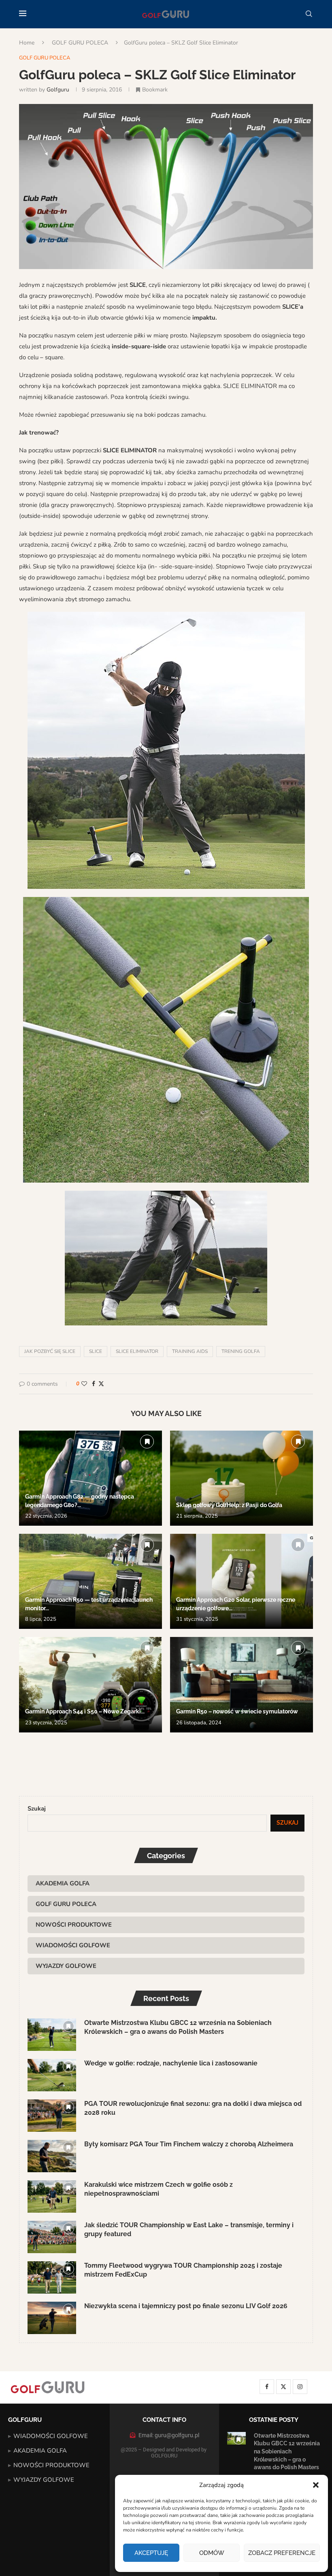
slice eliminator (137, 1351)
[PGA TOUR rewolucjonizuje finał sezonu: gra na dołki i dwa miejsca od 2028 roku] (52, 2116)
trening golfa (241, 1351)
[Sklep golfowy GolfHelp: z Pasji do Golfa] (242, 1478)
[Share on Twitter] (101, 1384)
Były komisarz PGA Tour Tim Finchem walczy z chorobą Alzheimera (189, 2144)
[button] (316, 2485)
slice (96, 1351)
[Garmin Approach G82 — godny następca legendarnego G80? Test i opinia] (90, 1478)
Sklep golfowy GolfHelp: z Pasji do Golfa (229, 1505)
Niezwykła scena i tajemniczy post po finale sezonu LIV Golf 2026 (186, 2306)
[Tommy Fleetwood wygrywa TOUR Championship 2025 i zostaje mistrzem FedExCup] (52, 2277)
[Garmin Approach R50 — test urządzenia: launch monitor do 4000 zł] (90, 1581)
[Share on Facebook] (94, 1384)
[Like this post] (84, 1384)
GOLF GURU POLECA (80, 43)
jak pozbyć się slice (50, 1351)
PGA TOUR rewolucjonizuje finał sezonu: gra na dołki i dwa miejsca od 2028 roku (193, 2108)
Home (27, 43)
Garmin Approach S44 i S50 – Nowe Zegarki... (85, 1711)
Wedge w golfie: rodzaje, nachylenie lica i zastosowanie (171, 2063)
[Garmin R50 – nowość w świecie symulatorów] (242, 1684)
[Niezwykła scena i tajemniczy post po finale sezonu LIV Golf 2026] (52, 2318)
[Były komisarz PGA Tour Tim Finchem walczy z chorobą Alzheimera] (52, 2156)
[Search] (309, 14)
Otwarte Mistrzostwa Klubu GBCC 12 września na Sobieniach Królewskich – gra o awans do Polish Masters (178, 2027)
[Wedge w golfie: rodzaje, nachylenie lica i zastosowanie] (52, 2075)
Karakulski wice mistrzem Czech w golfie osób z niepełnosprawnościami (159, 2189)
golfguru (58, 90)
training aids (190, 1351)
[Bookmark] (147, 1442)
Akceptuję (151, 2553)
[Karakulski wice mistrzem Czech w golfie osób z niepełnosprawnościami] (52, 2196)
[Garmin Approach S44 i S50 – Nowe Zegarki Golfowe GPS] (90, 1684)
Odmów (212, 2553)
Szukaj (37, 1809)
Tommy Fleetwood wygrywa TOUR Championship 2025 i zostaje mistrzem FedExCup (183, 2270)
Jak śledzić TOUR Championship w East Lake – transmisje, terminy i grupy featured (189, 2229)
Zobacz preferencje (282, 2553)
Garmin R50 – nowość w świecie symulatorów (237, 1711)
